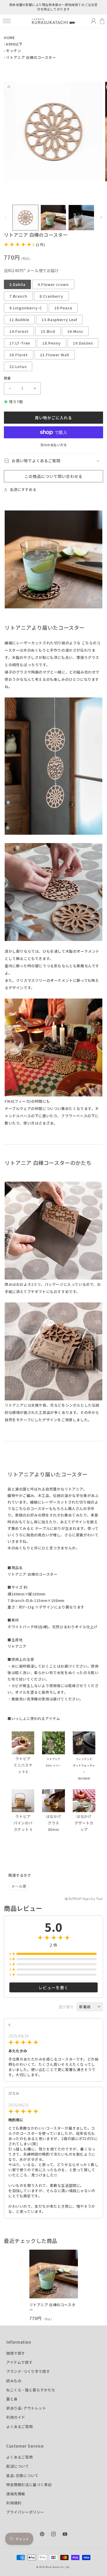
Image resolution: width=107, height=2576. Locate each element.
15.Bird (48, 331)
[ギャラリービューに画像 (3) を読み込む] (81, 218)
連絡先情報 (16, 2494)
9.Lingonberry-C (26, 308)
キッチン (14, 51)
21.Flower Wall (55, 355)
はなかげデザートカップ (84, 1823)
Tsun (100, 1899)
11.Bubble (19, 320)
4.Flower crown (53, 284)
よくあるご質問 (19, 2427)
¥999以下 (14, 44)
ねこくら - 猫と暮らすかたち (31, 2390)
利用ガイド (16, 2417)
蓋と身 (12, 2399)
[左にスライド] (6, 217)
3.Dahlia (17, 284)
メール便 (19, 1886)
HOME (9, 38)
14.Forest (19, 331)
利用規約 (14, 2503)
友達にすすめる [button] (23, 489)
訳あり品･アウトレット (26, 2408)
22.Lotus (18, 366)
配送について (18, 2466)
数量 (7, 378)
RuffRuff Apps (80, 1899)
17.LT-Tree (20, 343)
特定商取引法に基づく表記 (29, 2485)
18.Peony (52, 343)
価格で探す (16, 2353)
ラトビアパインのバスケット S (23, 1823)
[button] (7, 21)
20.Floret (19, 355)
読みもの (14, 2381)
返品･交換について (22, 2475)
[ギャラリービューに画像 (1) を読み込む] (25, 218)
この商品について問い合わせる (53, 476)
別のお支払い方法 (53, 445)
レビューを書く (53, 1987)
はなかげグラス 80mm (53, 1823)
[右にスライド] (101, 217)
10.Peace (63, 308)
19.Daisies (83, 343)
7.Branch (18, 296)
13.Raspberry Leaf (59, 320)
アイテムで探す (19, 2362)
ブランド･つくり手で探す (28, 2371)
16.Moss (75, 331)
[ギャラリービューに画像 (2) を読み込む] (53, 218)
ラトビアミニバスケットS (23, 1765)
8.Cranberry (51, 296)
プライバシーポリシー (25, 2512)
